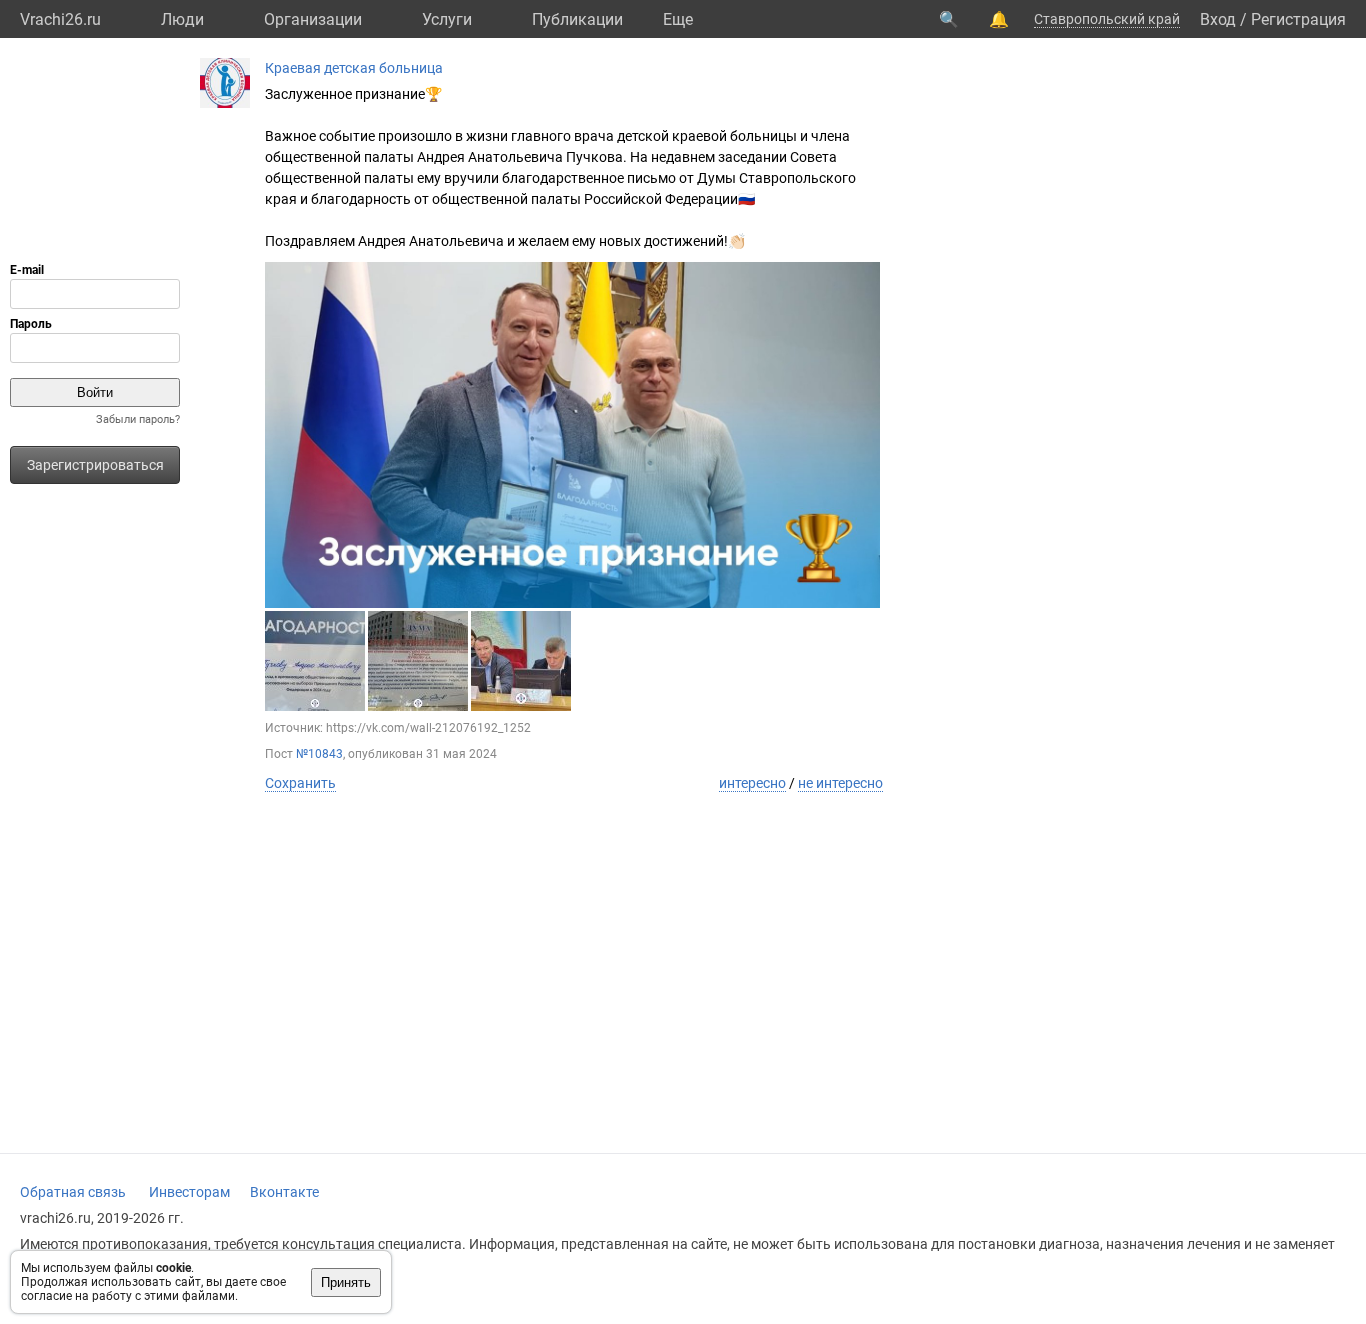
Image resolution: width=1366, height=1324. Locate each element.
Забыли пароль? (138, 419)
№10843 (319, 754)
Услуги (447, 19)
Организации (313, 19)
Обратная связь (73, 1192)
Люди (182, 19)
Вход (1218, 19)
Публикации (577, 19)
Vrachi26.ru (60, 19)
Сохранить (300, 783)
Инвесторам (189, 1192)
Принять (346, 1282)
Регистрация (1298, 19)
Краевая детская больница (354, 68)
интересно (752, 783)
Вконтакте (284, 1192)
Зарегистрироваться (95, 465)
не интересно (840, 783)
